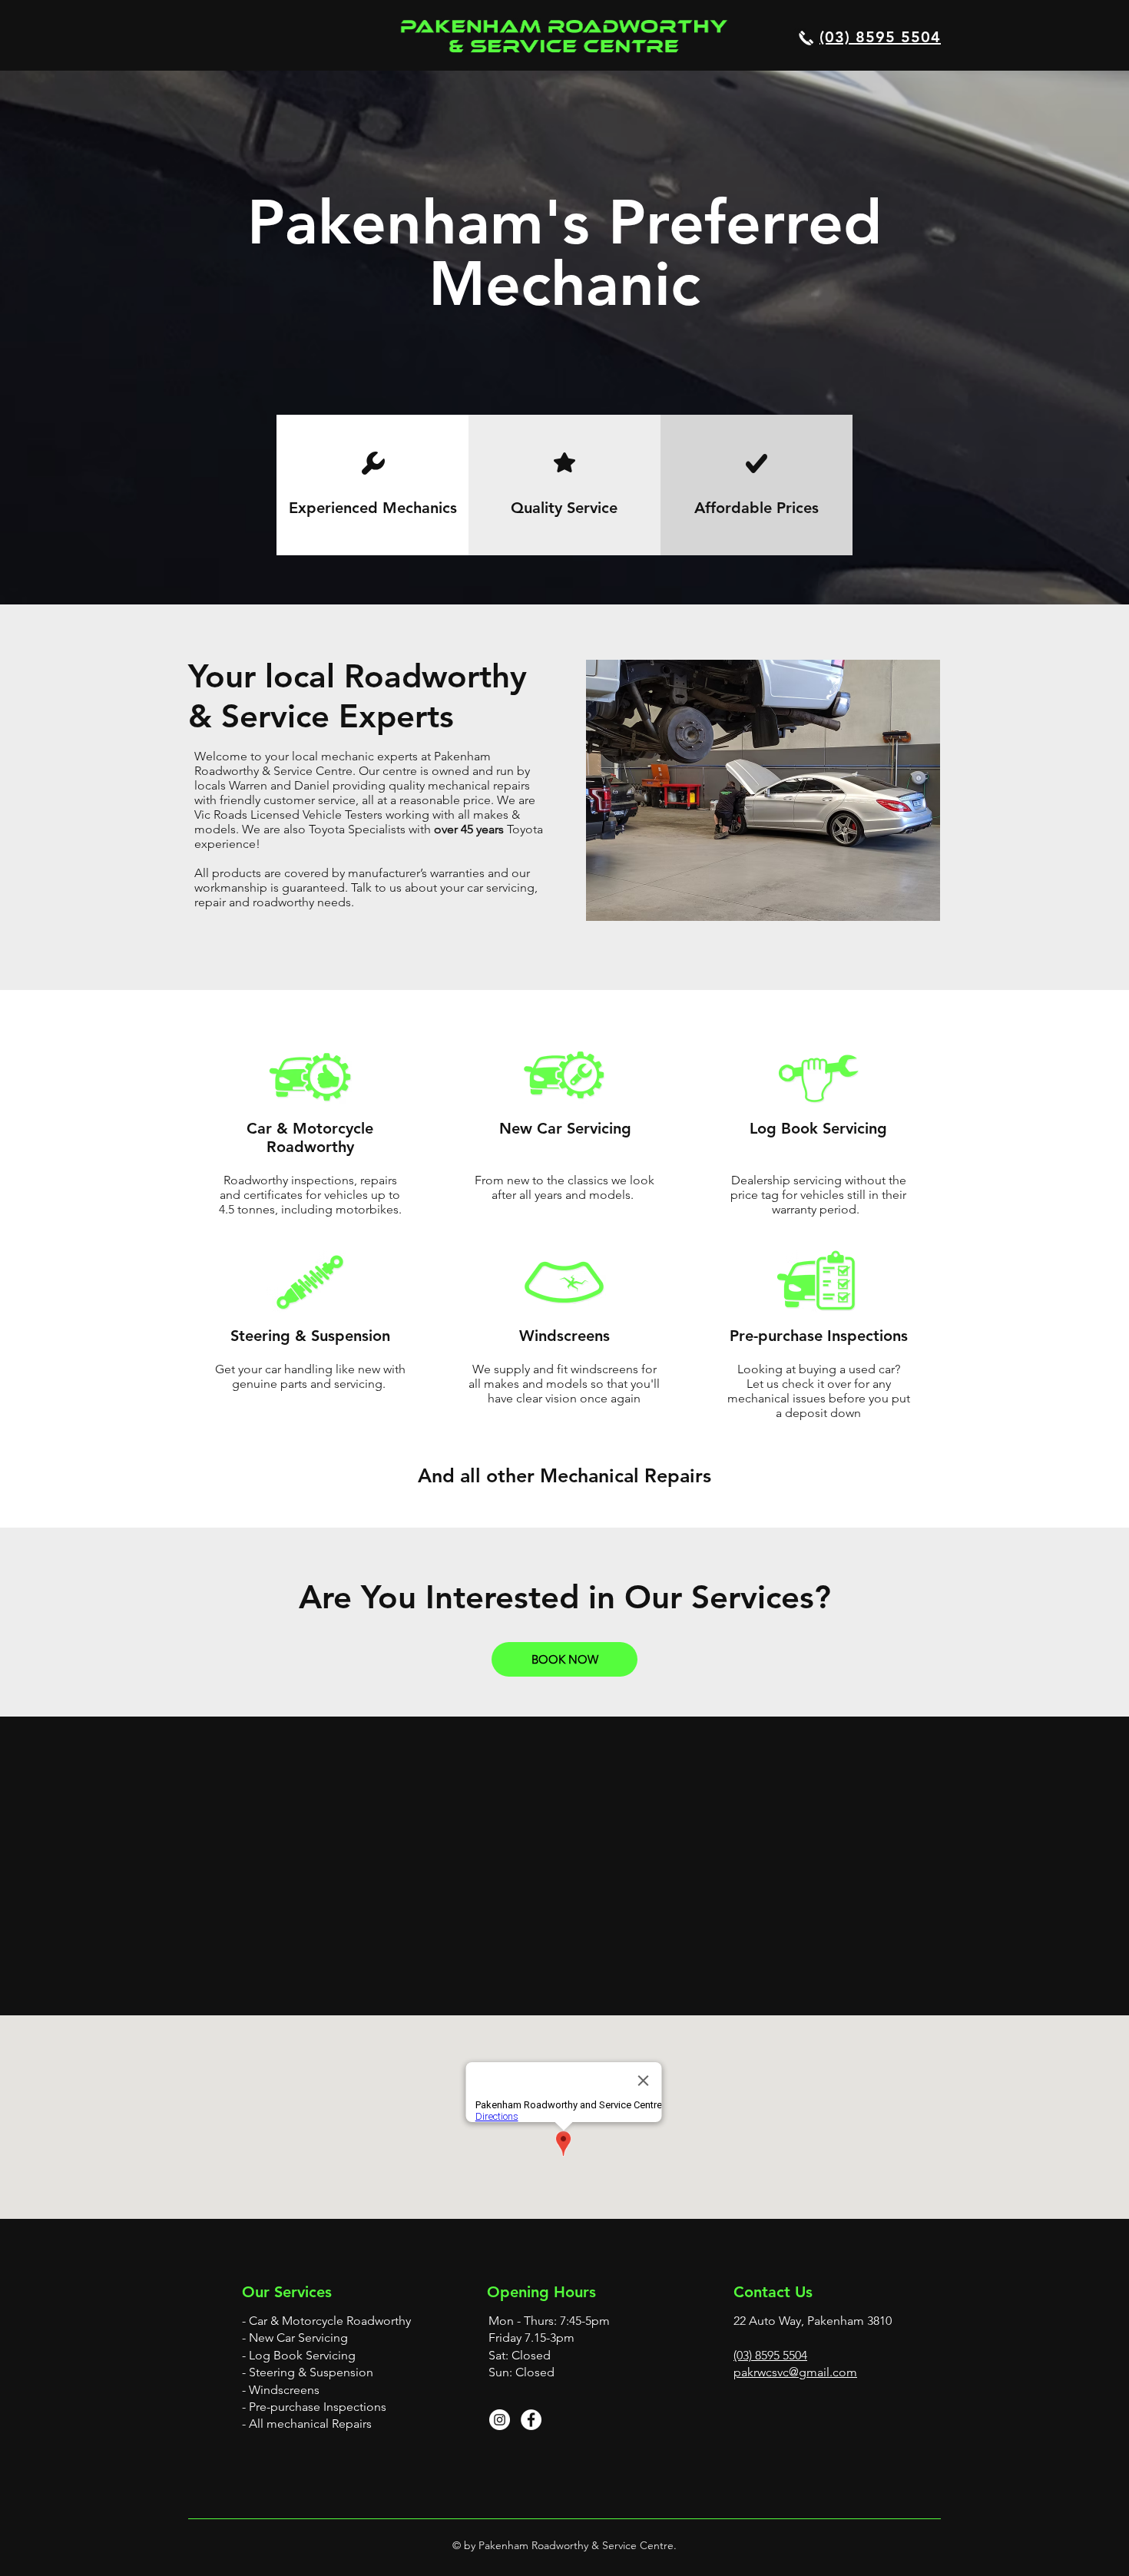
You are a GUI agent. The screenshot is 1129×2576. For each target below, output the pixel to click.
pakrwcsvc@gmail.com (795, 2372)
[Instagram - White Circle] (500, 2420)
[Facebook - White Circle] (531, 2420)
